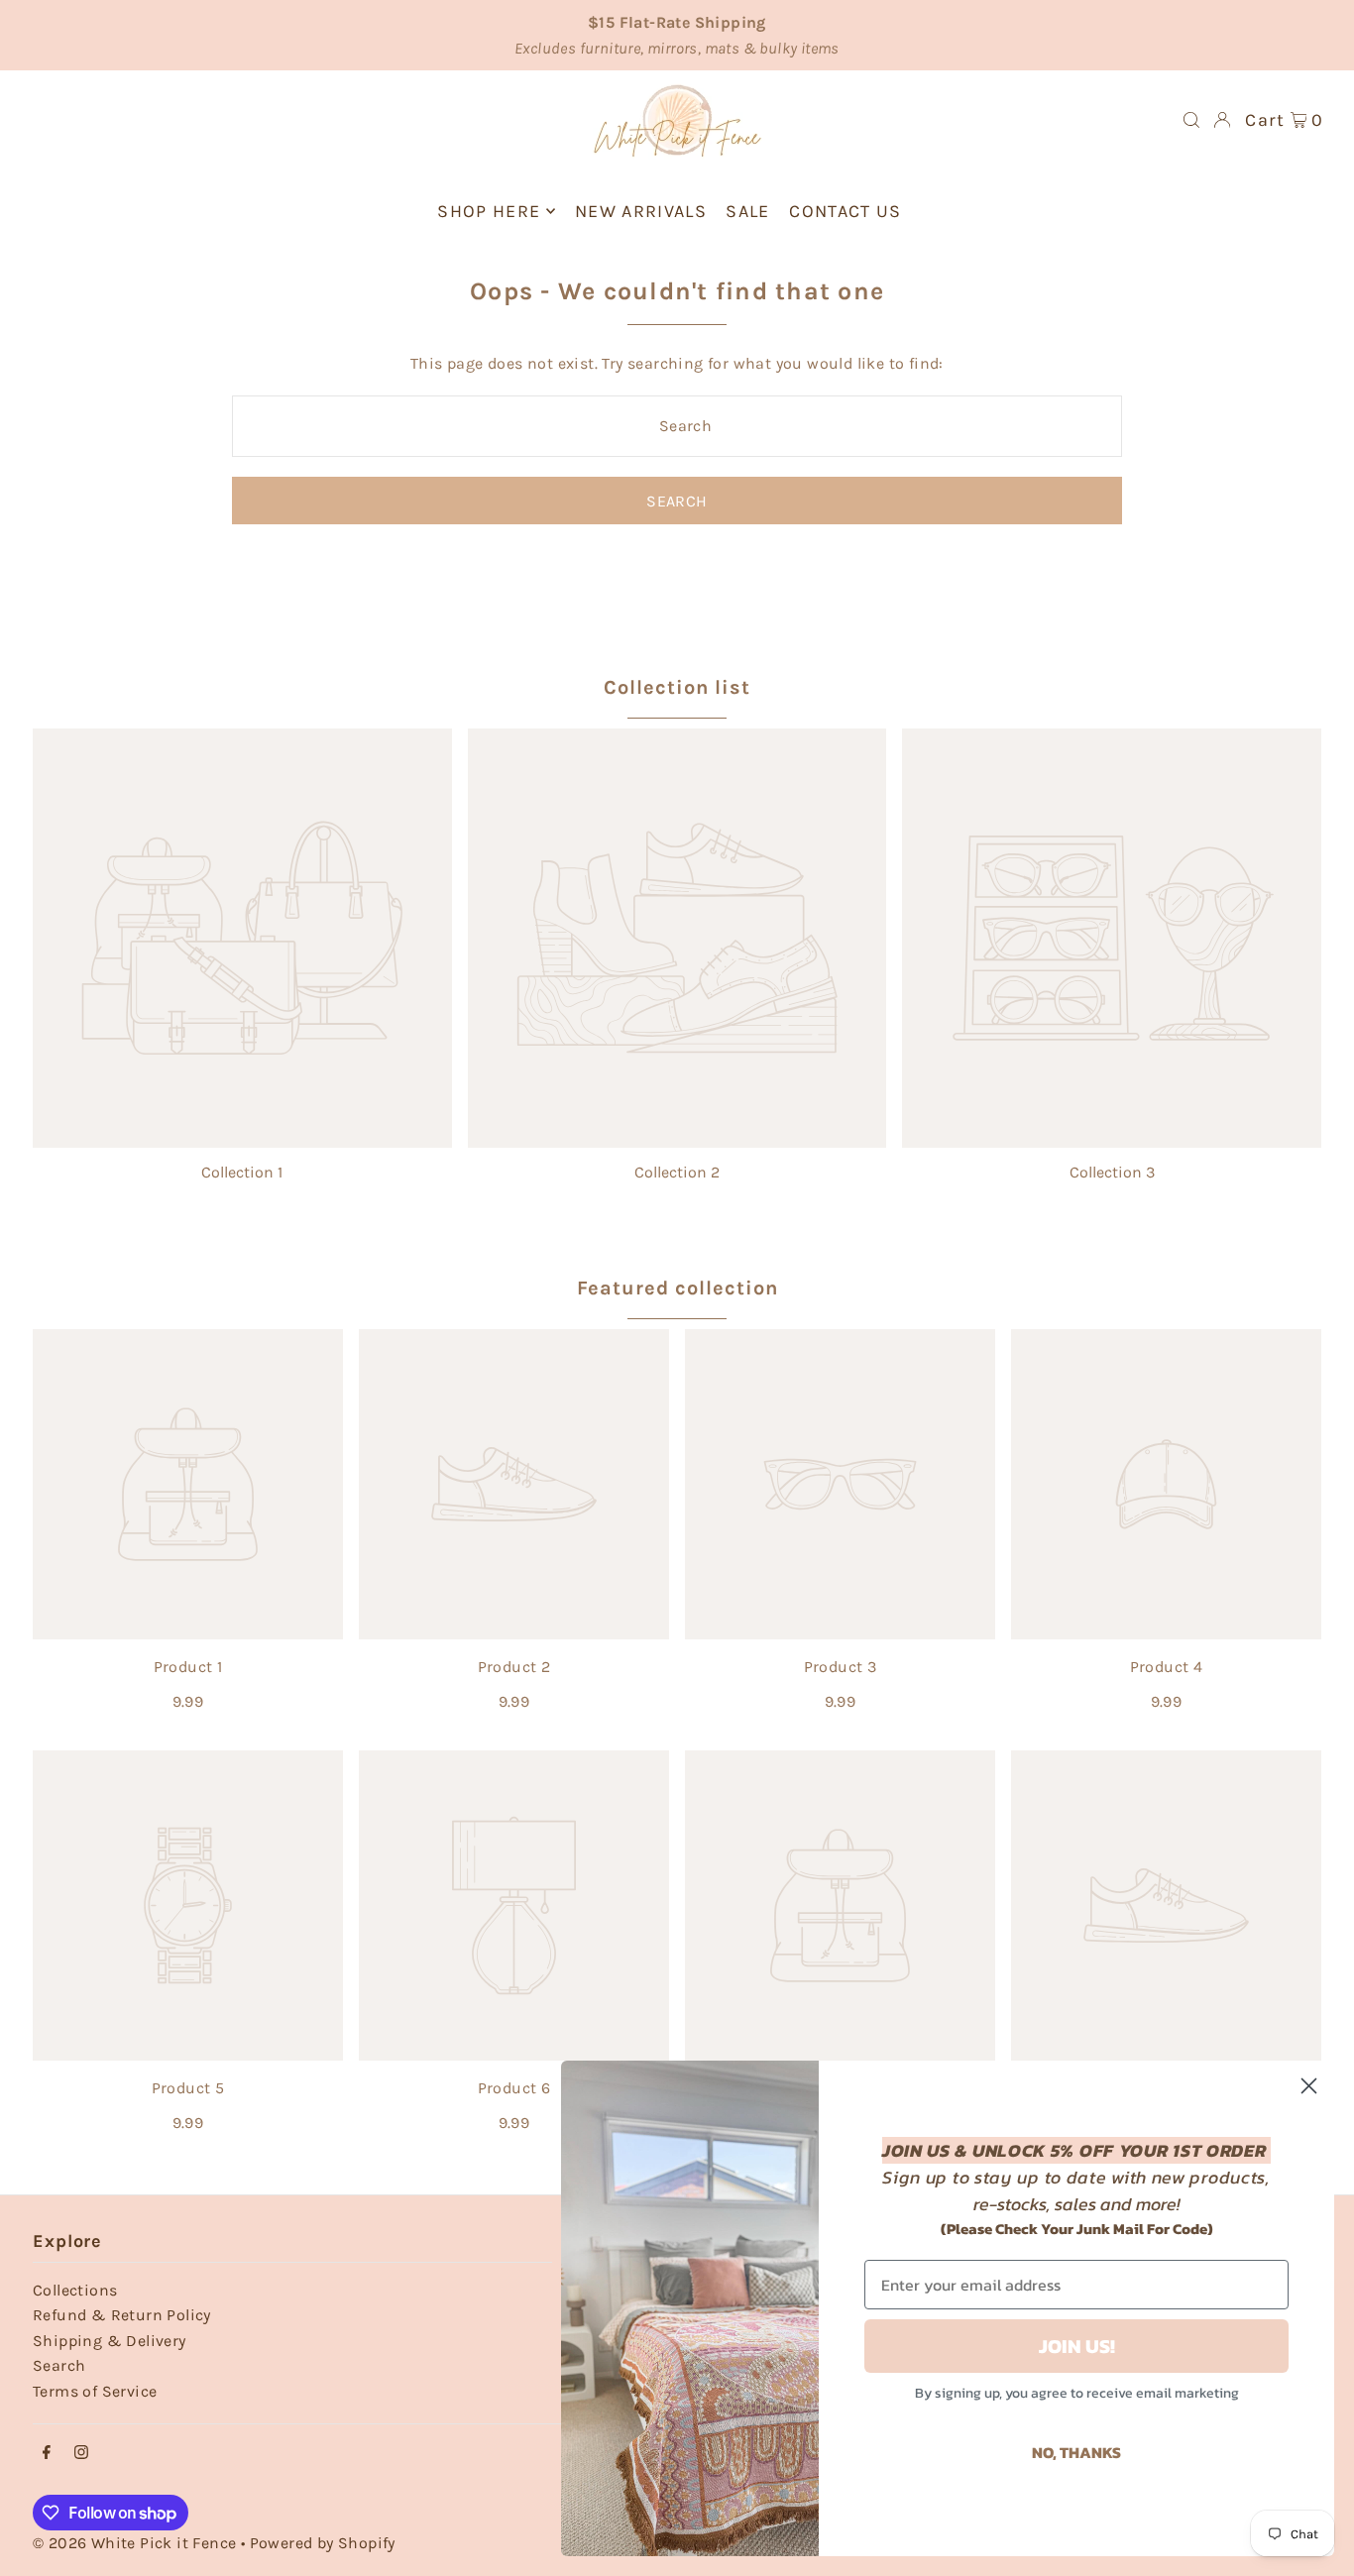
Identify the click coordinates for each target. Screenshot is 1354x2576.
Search (59, 2365)
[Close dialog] (1309, 2086)
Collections (75, 2290)
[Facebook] (47, 2454)
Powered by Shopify (323, 2543)
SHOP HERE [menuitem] (489, 211)
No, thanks (1076, 2452)
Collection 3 (1112, 1172)
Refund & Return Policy (122, 2315)
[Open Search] (1191, 120)
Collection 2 (677, 1172)
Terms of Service (95, 2391)
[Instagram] (81, 2454)
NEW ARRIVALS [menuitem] (641, 211)
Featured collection (677, 1288)
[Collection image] (242, 938)
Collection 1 (242, 1172)
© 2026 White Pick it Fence (137, 2543)
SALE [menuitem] (747, 211)
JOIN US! (1077, 2346)
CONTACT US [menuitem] (846, 211)
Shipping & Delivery (110, 2341)
